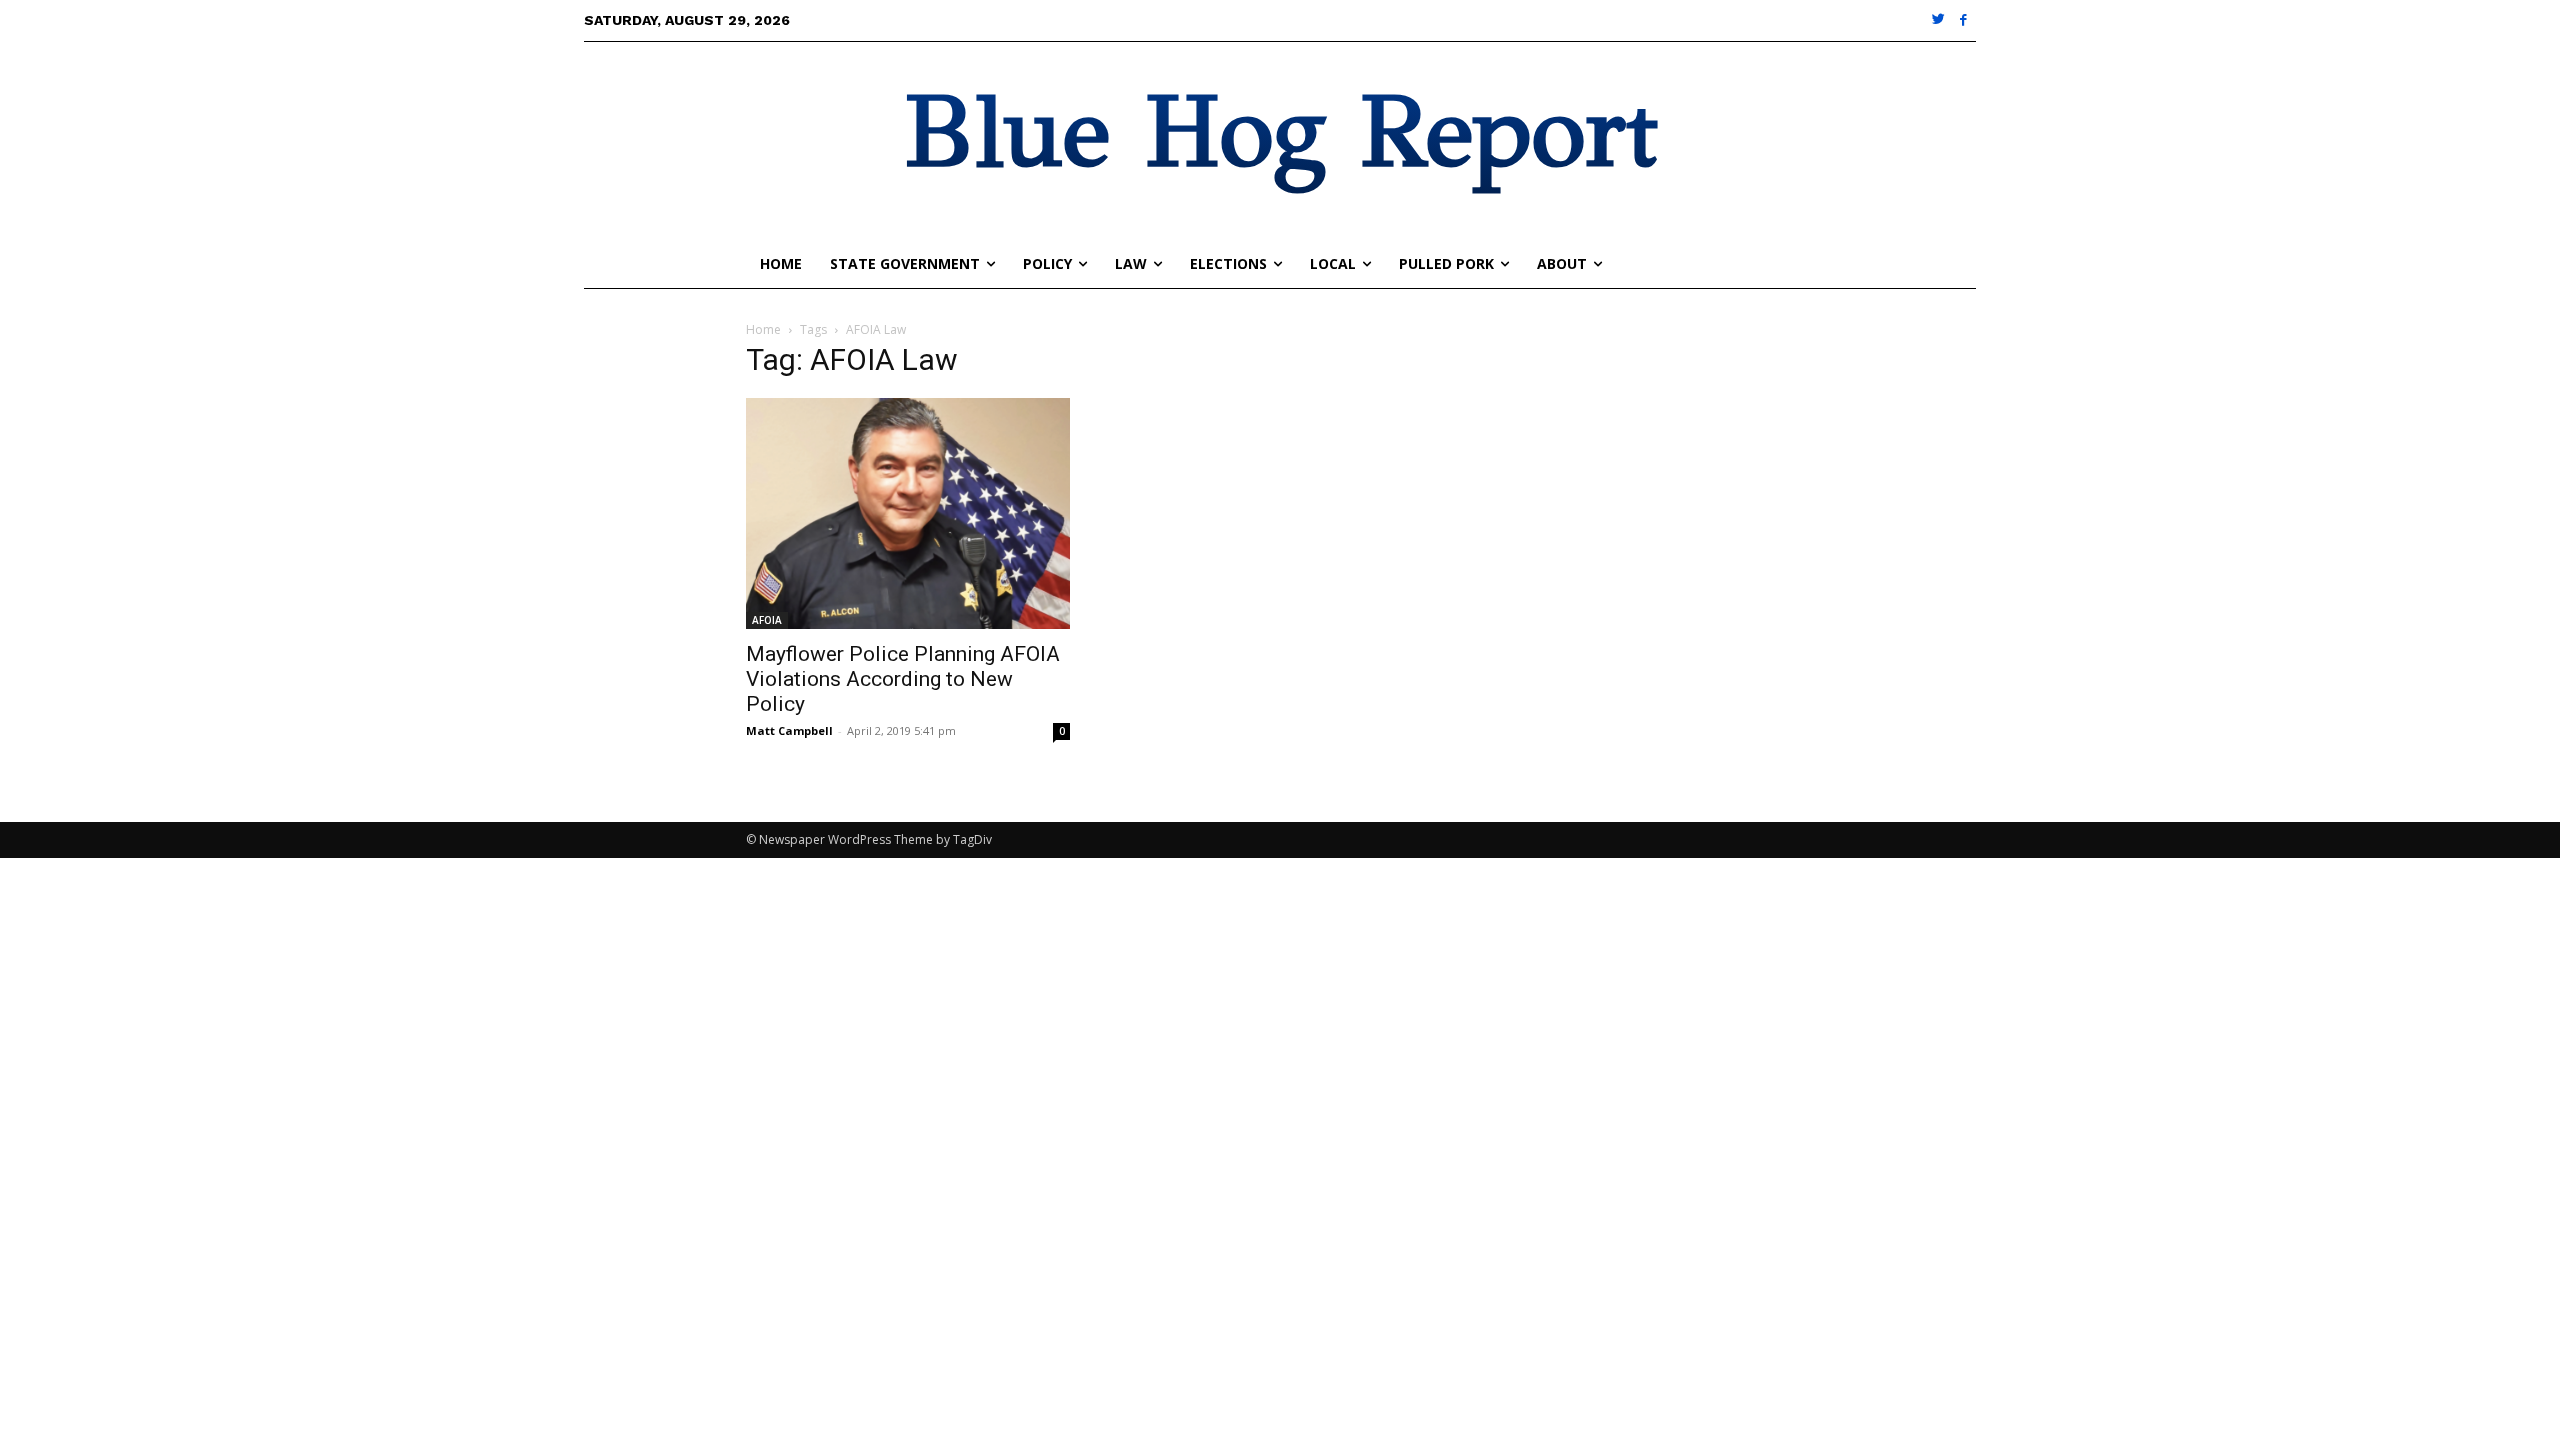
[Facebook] (1963, 20)
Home (763, 329)
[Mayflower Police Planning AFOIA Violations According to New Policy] (908, 513)
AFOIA (767, 620)
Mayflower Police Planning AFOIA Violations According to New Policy (903, 679)
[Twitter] (1939, 20)
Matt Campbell (789, 730)
